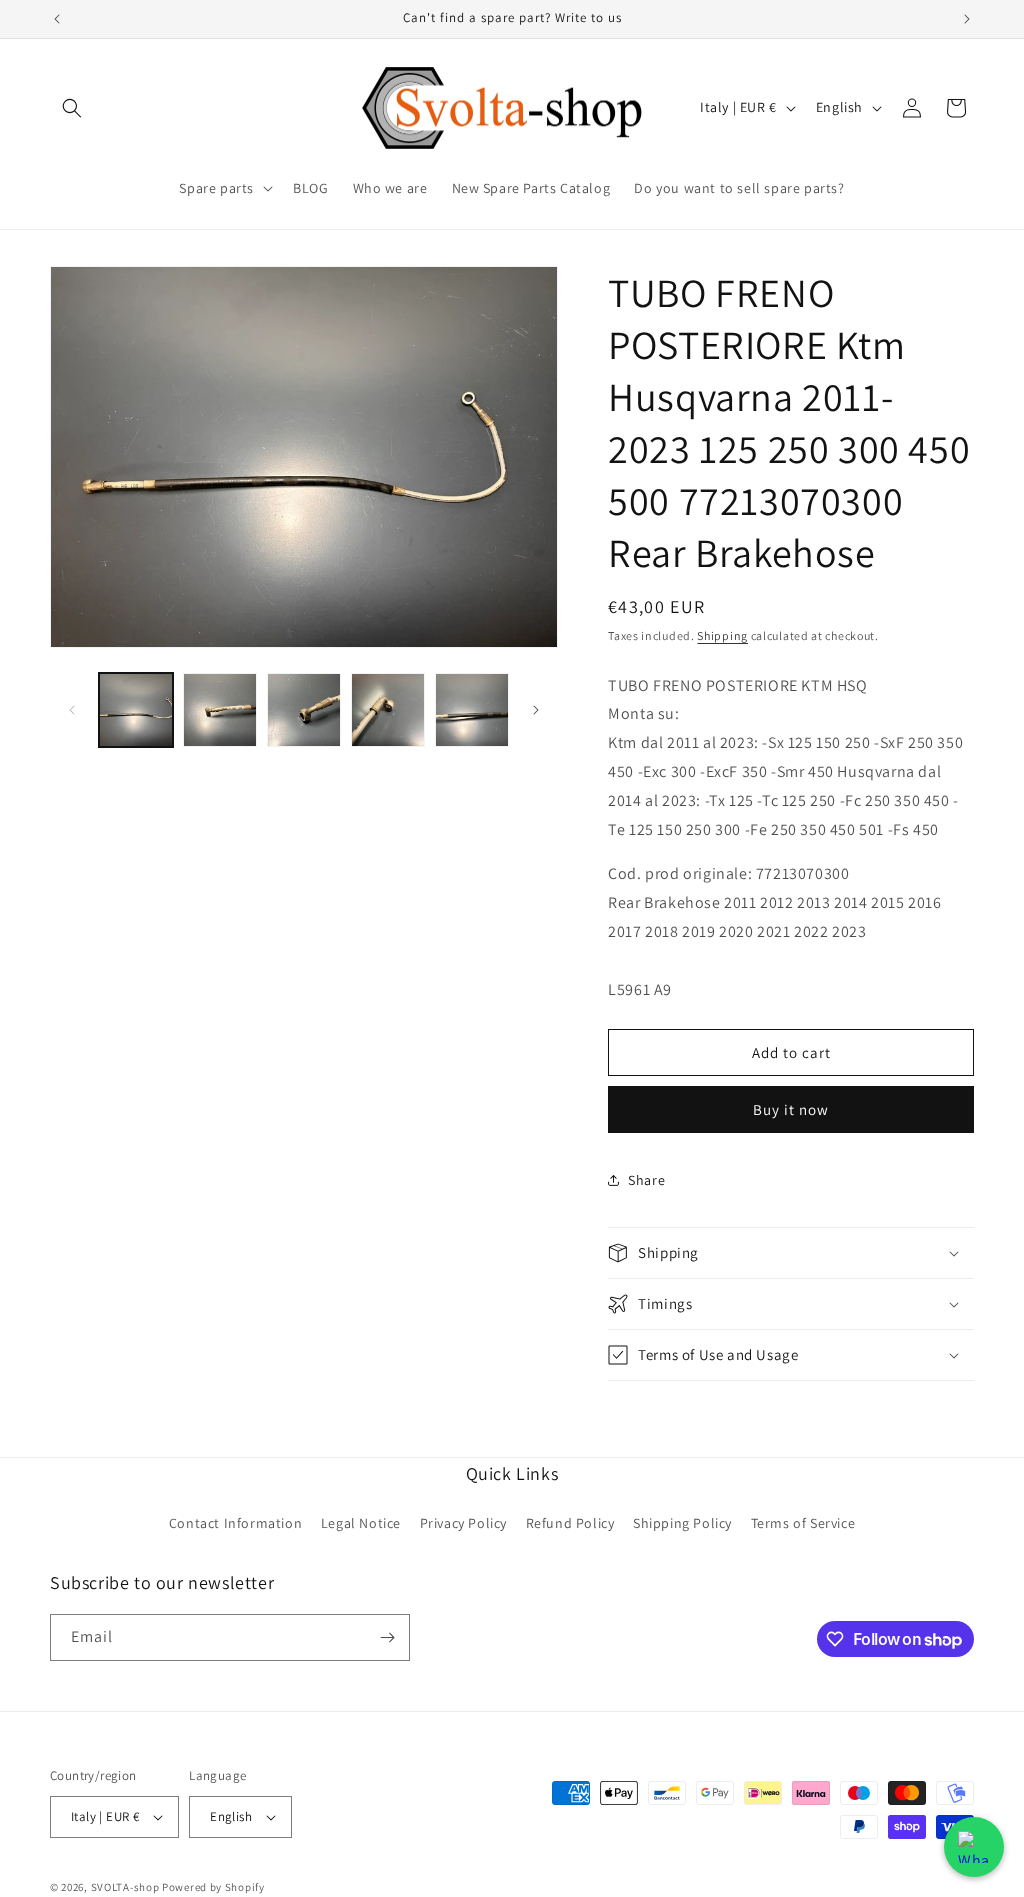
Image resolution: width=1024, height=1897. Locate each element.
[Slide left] (72, 710)
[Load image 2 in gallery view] (220, 710)
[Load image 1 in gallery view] (136, 710)
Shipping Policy (682, 1523)
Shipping (722, 635)
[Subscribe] (387, 1637)
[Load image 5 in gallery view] (472, 710)
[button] (72, 108)
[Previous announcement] (57, 19)
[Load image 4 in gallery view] (388, 710)
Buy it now (791, 1109)
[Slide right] (536, 710)
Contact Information (235, 1523)
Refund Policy (570, 1523)
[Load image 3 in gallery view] (304, 710)
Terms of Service (803, 1523)
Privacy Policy (463, 1523)
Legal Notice (361, 1523)
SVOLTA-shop (125, 1887)
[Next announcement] (967, 19)
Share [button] (646, 1180)
